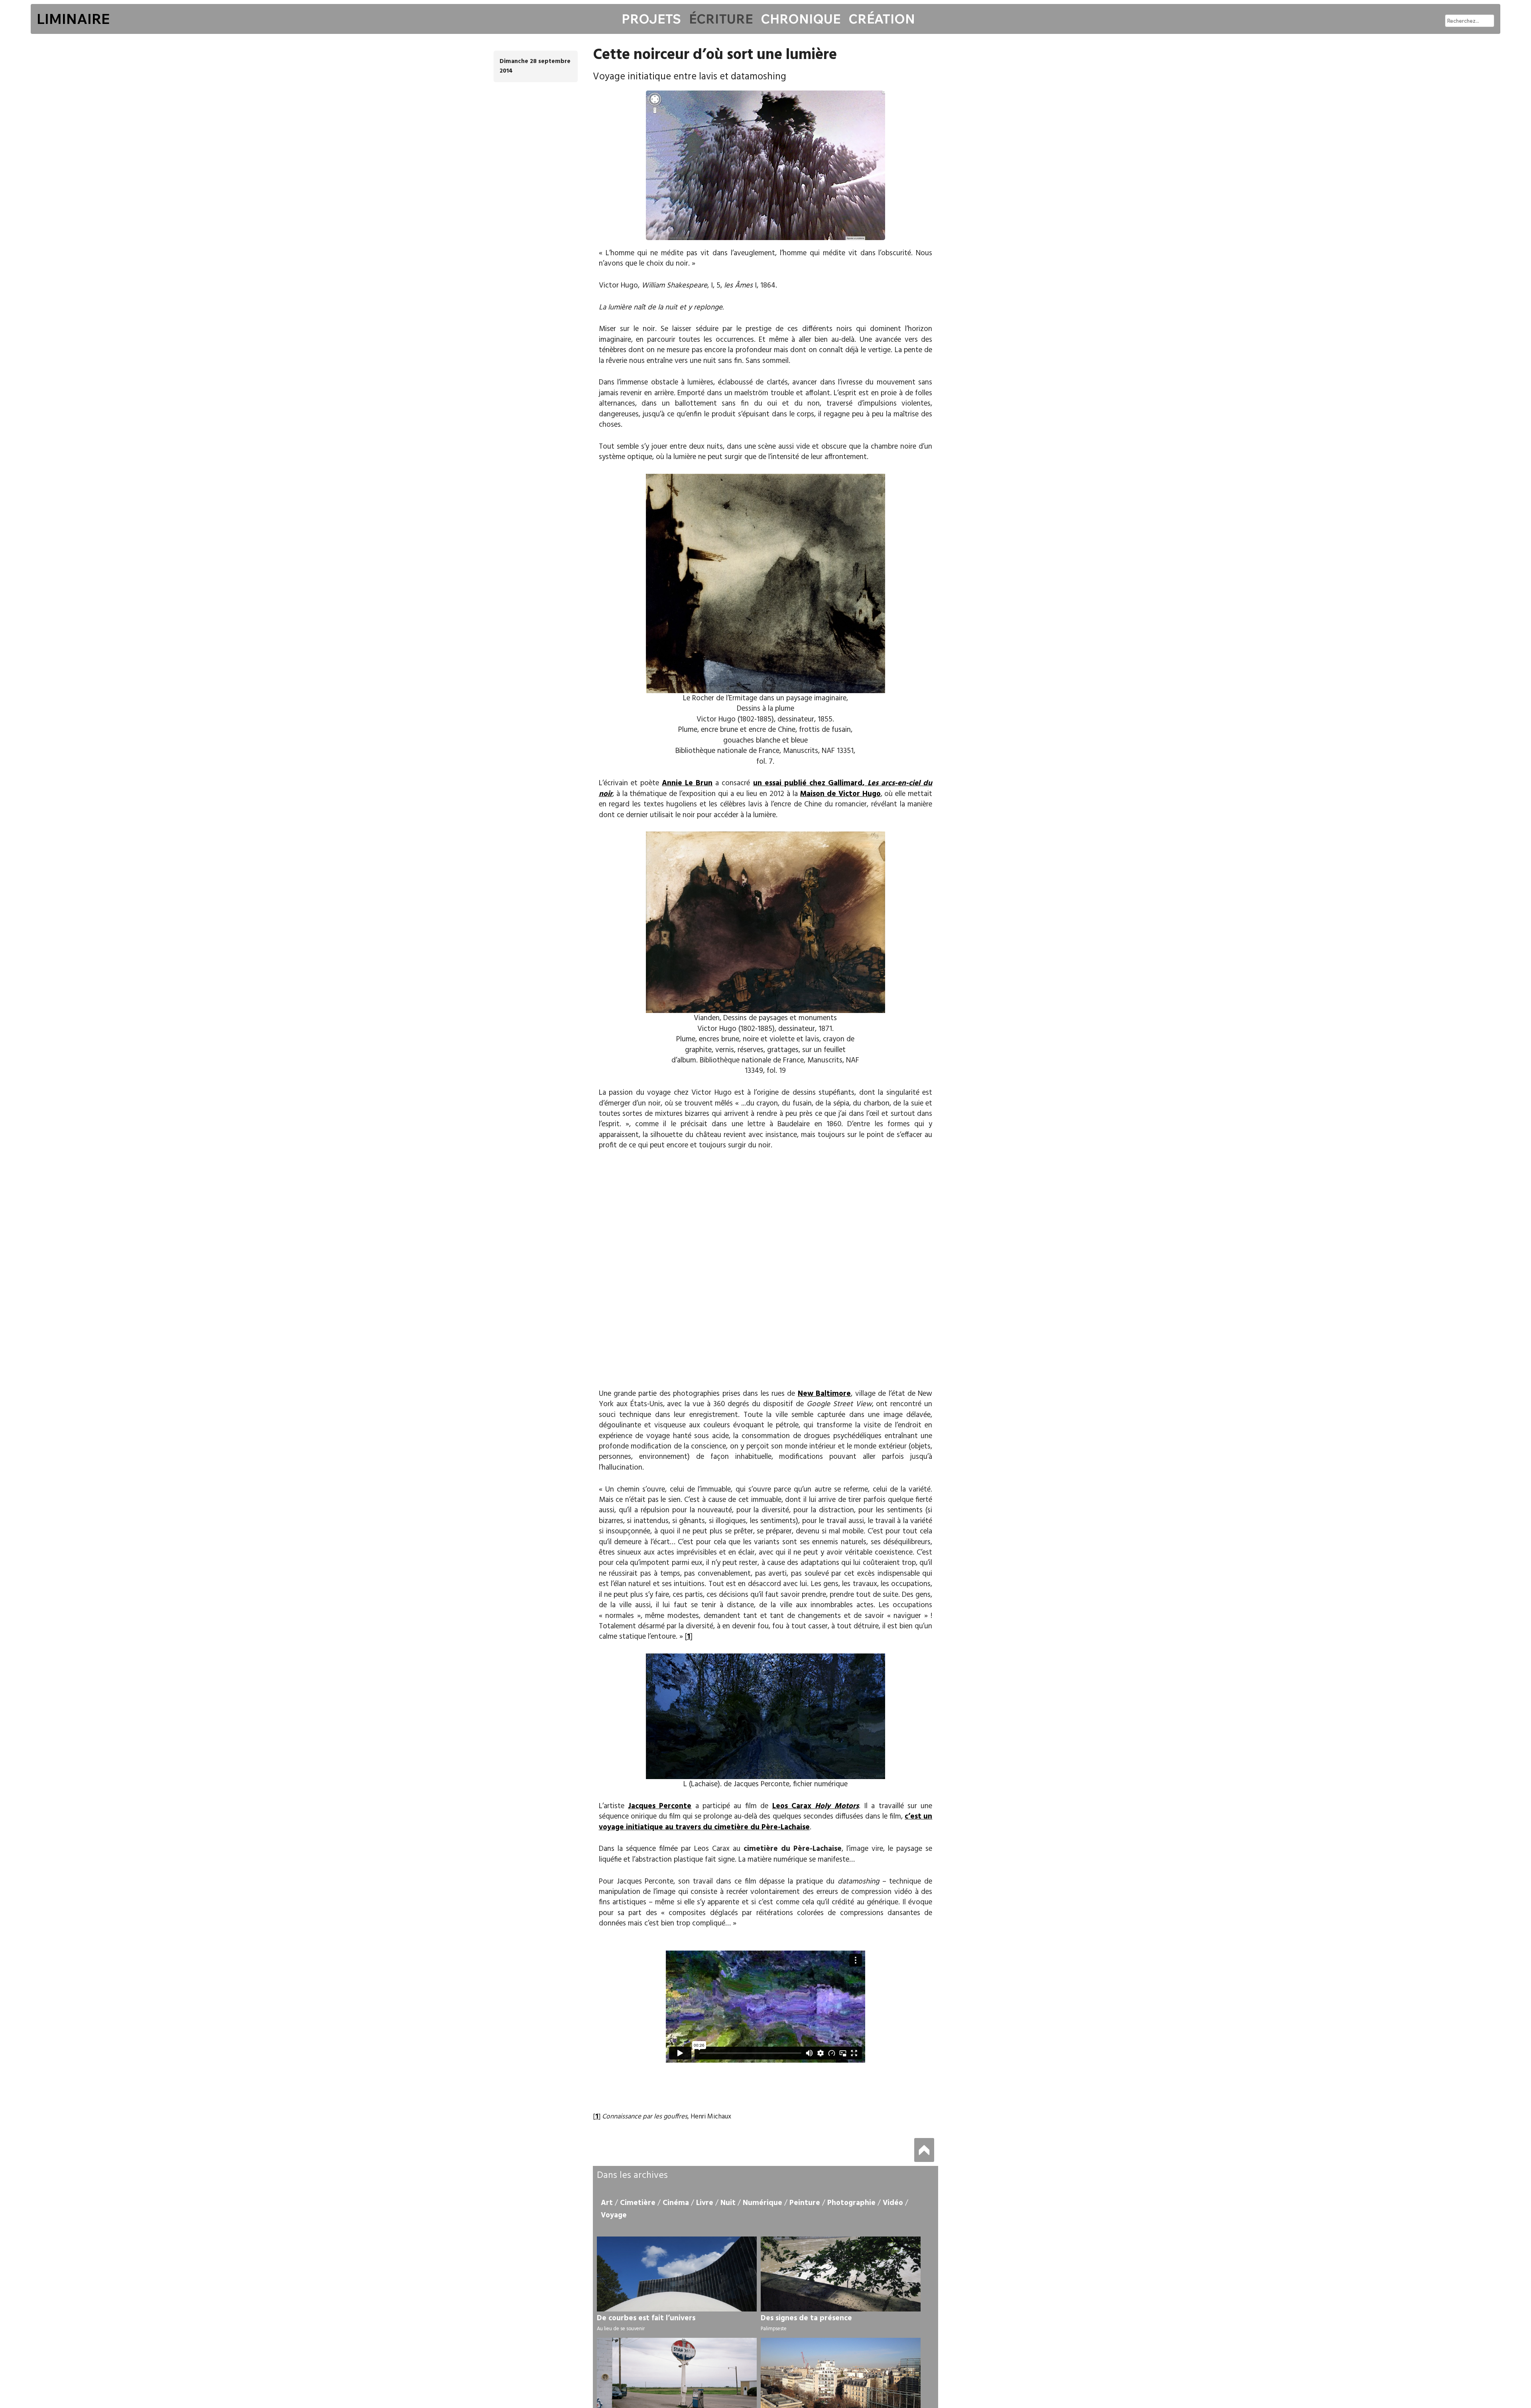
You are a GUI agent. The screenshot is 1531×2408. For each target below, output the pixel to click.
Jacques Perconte (660, 1806)
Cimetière (638, 2203)
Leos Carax (816, 1806)
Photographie (851, 2203)
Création (882, 19)
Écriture (721, 19)
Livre (705, 2203)
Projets (651, 19)
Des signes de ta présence (806, 2318)
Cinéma (676, 2203)
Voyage (614, 2215)
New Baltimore (824, 1394)
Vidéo (893, 2203)
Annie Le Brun (687, 783)
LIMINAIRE (73, 19)
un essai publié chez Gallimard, (766, 788)
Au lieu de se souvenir (621, 2329)
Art (607, 2203)
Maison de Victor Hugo (840, 794)
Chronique (801, 19)
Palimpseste (774, 2329)
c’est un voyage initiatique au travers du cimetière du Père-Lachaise (766, 1822)
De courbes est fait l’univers (646, 2318)
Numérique (763, 2203)
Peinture (805, 2203)
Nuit (728, 2203)
